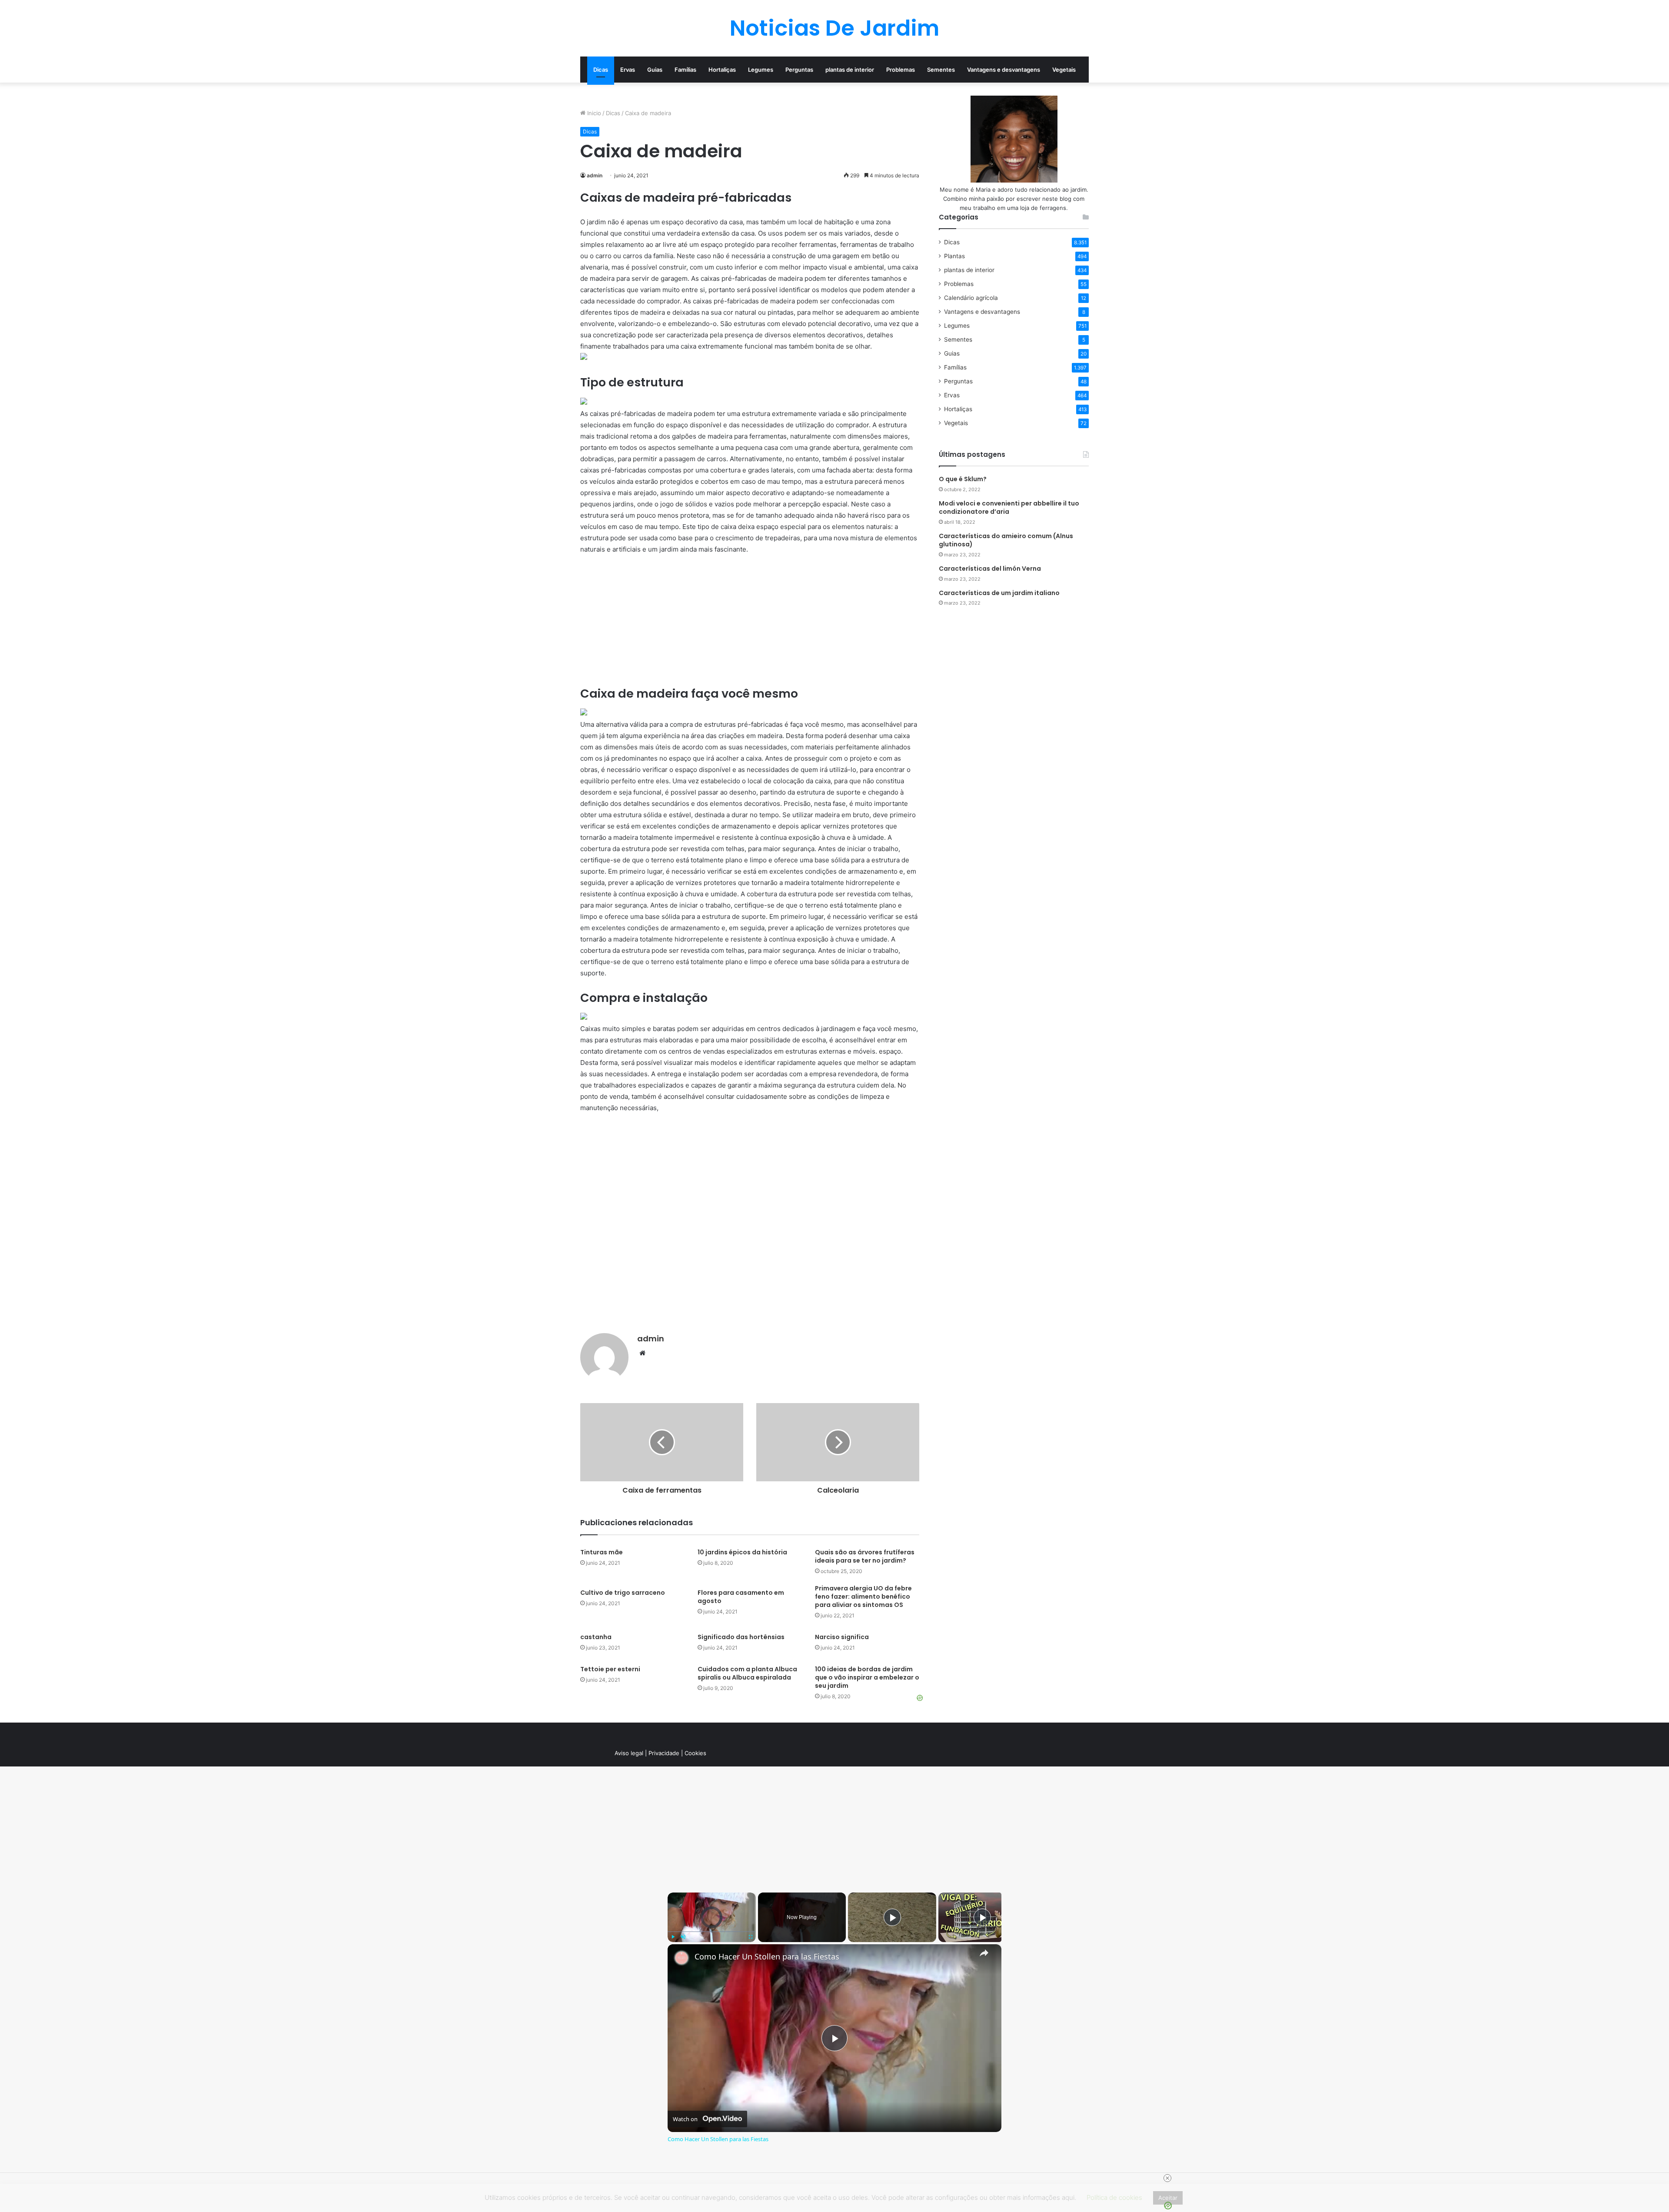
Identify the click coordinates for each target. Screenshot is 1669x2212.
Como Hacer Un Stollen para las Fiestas (767, 1957)
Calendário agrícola (971, 298)
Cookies (695, 1753)
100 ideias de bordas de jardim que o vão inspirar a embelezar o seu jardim (867, 1677)
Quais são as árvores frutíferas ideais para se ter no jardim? (865, 1556)
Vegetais (1064, 70)
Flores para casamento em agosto (741, 1597)
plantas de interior (850, 70)
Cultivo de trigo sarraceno (623, 1593)
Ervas (628, 70)
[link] (682, 1958)
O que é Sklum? (963, 479)
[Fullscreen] (751, 1937)
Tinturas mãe (602, 1552)
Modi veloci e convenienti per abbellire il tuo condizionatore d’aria (1009, 508)
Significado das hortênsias (741, 1637)
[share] (984, 1953)
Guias (655, 70)
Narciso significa (842, 1637)
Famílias (685, 70)
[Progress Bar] (712, 1932)
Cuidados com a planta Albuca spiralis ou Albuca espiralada (747, 1673)
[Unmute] (683, 1937)
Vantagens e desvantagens (1004, 70)
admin (595, 175)
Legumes (761, 70)
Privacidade (664, 1753)
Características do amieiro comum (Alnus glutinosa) (1006, 540)
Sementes (941, 70)
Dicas (601, 70)
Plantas (954, 256)
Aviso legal (629, 1753)
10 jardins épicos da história (742, 1552)
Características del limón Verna (990, 569)
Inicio (593, 113)
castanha (596, 1637)
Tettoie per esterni (610, 1669)
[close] (1167, 2178)
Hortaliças (722, 70)
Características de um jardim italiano (999, 593)
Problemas (901, 70)
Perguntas (799, 70)
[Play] (673, 1937)
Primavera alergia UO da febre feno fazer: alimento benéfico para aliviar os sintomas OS (863, 1597)
